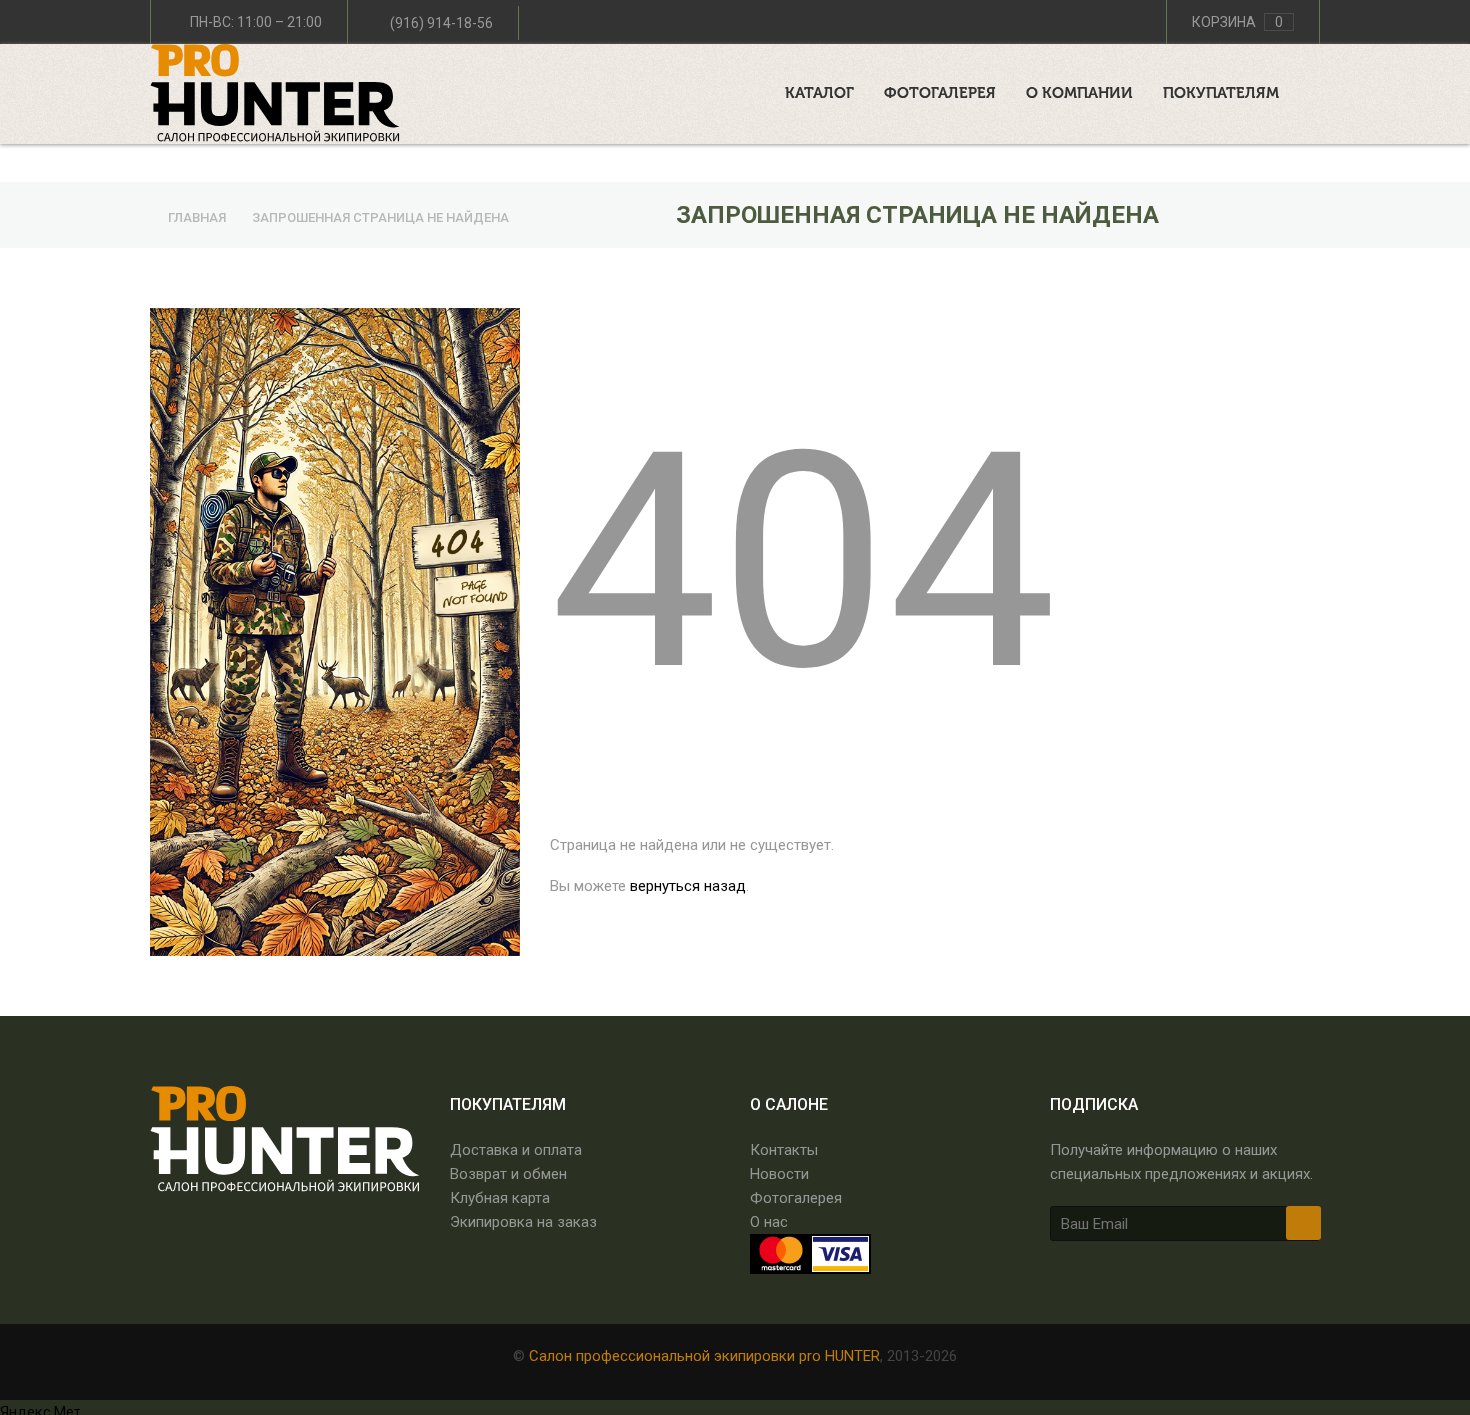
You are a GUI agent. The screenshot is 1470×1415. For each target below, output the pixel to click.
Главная (198, 217)
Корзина (1237, 22)
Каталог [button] (819, 93)
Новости (779, 1174)
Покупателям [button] (1221, 93)
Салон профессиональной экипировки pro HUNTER (704, 1356)
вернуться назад (688, 886)
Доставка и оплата (516, 1150)
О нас (769, 1222)
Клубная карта (500, 1198)
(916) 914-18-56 (441, 23)
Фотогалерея (796, 1198)
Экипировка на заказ (523, 1222)
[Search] (1314, 89)
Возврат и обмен (508, 1174)
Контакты (784, 1150)
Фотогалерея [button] (940, 93)
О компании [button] (1079, 93)
